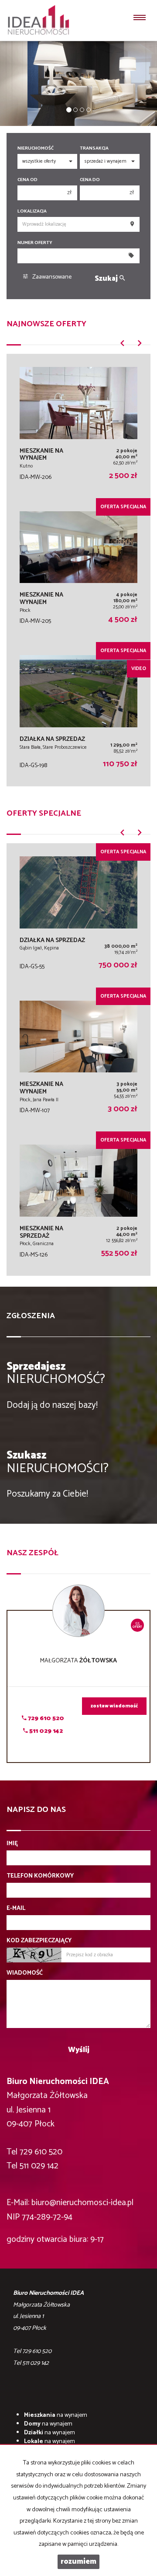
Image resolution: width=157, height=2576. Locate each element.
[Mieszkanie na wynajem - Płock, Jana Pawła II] (78, 1060)
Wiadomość (25, 1973)
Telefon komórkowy (40, 1876)
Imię (12, 1844)
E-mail (16, 1909)
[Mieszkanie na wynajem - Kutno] (78, 426)
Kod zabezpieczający (39, 1941)
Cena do (90, 180)
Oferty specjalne (44, 813)
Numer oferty (35, 243)
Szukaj (107, 279)
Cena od (27, 180)
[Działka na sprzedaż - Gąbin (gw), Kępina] (78, 915)
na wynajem (56, 2415)
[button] (122, 346)
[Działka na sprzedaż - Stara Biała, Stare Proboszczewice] (78, 714)
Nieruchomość (36, 148)
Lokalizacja (32, 211)
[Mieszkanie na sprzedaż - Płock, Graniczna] (78, 1204)
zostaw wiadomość (114, 1706)
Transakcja (94, 148)
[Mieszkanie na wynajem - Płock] (78, 570)
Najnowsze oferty (46, 324)
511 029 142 (45, 1731)
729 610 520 (45, 1719)
